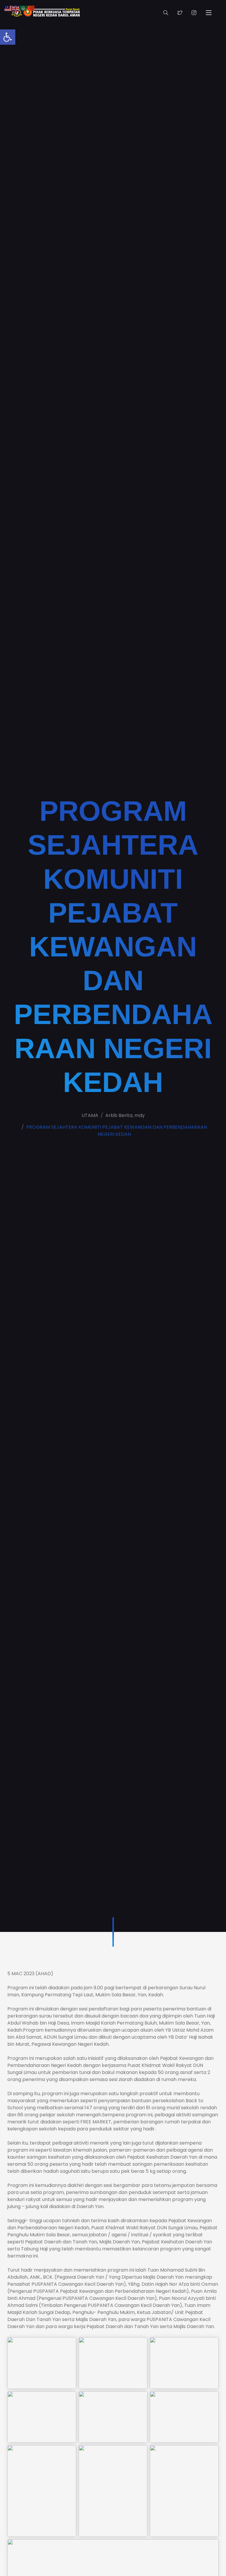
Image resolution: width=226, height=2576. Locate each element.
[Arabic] (24, 8)
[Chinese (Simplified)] (31, 8)
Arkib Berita (119, 1115)
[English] (16, 8)
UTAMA (90, 1115)
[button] (8, 37)
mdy (140, 1115)
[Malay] (8, 8)
